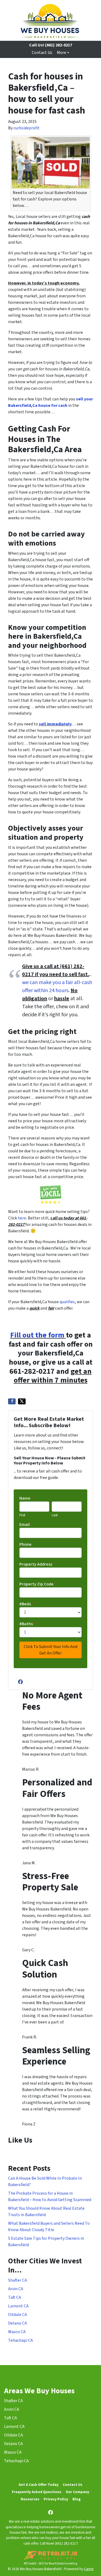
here (22, 1218)
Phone (25, 1544)
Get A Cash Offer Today (39, 2485)
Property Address (37, 1564)
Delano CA (18, 2323)
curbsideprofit (27, 128)
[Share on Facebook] (12, 1401)
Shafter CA (18, 2280)
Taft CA (15, 2297)
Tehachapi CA (20, 2340)
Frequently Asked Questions (37, 2492)
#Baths (27, 1624)
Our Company (77, 2492)
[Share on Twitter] (22, 1401)
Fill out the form (37, 1335)
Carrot (89, 2569)
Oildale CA (18, 2315)
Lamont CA (18, 2306)
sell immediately (55, 724)
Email (26, 1525)
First (22, 1515)
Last (55, 1515)
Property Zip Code (38, 1584)
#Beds (26, 1604)
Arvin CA (16, 2289)
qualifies (67, 1302)
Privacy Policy (56, 2499)
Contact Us (42, 53)
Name (26, 1498)
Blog (76, 2499)
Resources (30, 2499)
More (62, 53)
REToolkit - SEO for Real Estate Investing (50, 2564)
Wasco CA (17, 2332)
